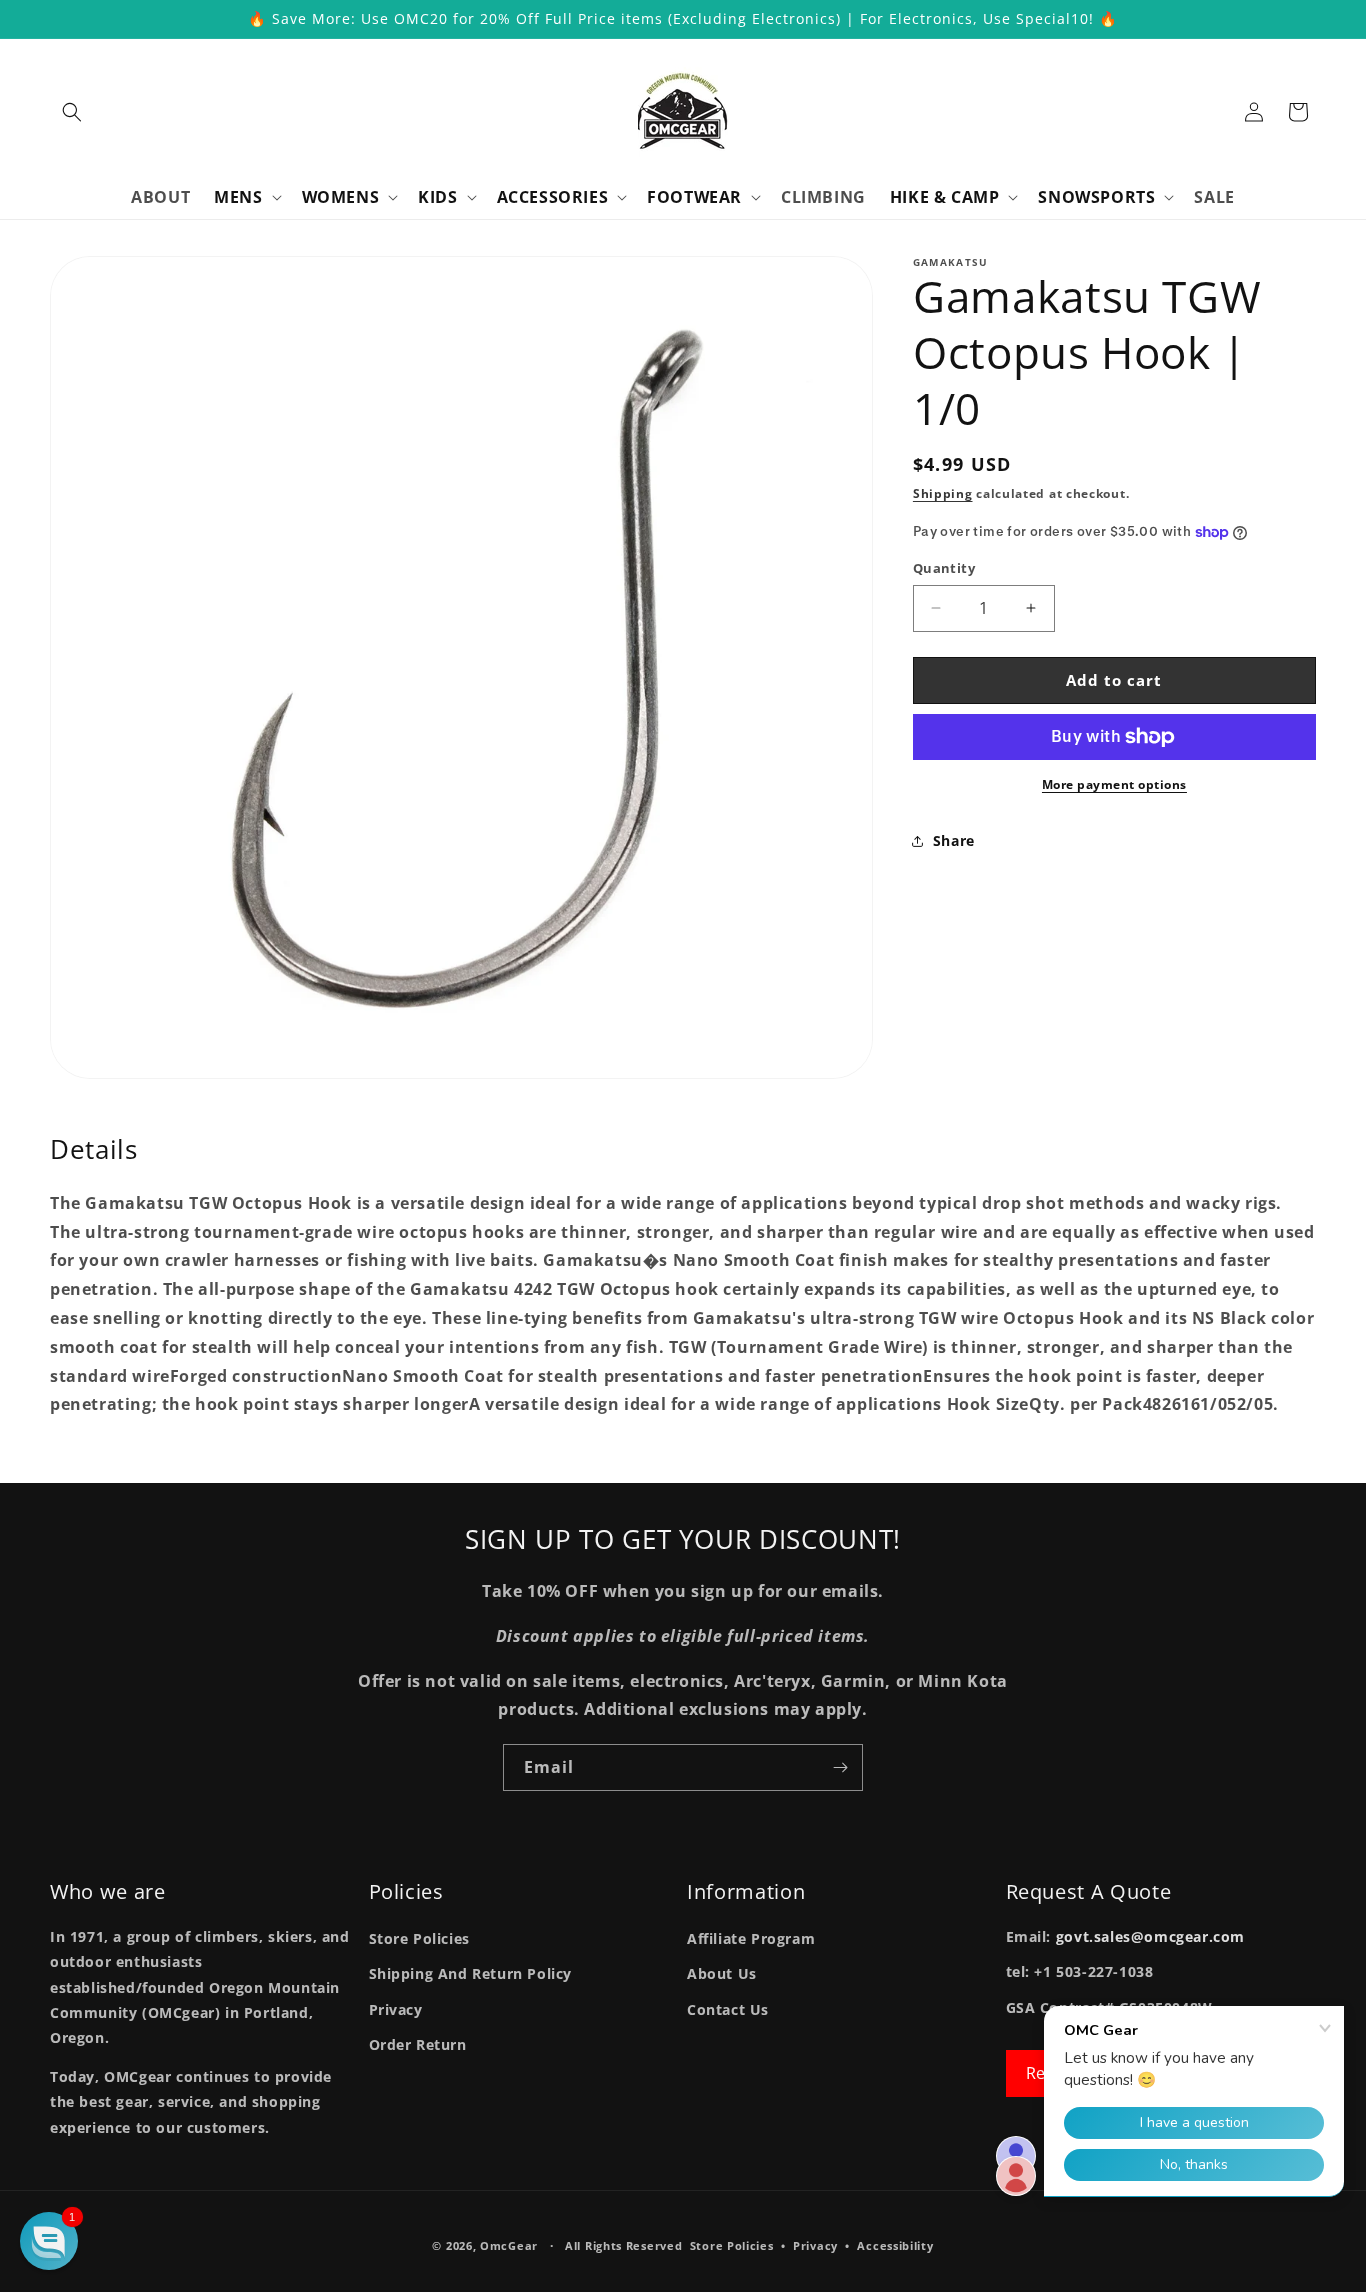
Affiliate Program (751, 1938)
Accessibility (895, 2245)
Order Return (418, 2044)
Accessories (553, 197)
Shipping (943, 493)
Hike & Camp (945, 197)
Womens (341, 197)
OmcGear (509, 2245)
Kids (437, 197)
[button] (72, 112)
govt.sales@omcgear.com (1150, 1936)
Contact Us (728, 2009)
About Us (722, 1973)
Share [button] (954, 840)
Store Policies (419, 1938)
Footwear (694, 197)
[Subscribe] (840, 1767)
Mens (238, 197)
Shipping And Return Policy (471, 1973)
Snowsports (1096, 197)
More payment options (1114, 784)
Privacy (396, 2009)
